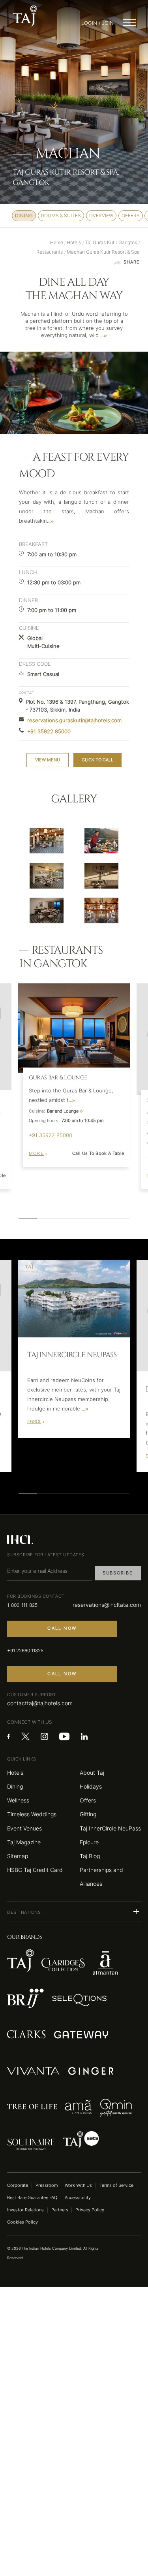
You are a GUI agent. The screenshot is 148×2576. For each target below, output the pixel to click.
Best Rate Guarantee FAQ (32, 2198)
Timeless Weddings (32, 1814)
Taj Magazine (24, 1842)
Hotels (15, 1773)
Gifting (88, 1814)
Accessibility (78, 2198)
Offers (88, 1800)
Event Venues (24, 1828)
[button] (74, 1911)
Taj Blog (90, 1856)
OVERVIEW (101, 216)
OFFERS (131, 216)
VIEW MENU (48, 760)
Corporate (18, 2185)
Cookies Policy (22, 2222)
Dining (15, 1786)
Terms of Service (116, 2185)
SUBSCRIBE (118, 1573)
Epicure (89, 1842)
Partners (60, 2210)
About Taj (92, 1773)
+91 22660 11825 (25, 1651)
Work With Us (78, 2185)
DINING (24, 216)
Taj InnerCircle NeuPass (110, 1828)
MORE (36, 1153)
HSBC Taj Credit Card (35, 1870)
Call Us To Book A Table (98, 1153)
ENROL (34, 1422)
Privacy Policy (90, 2210)
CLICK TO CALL (97, 760)
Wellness (18, 1800)
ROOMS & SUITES (61, 216)
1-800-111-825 (22, 1605)
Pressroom (47, 2185)
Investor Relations (25, 2210)
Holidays (91, 1786)
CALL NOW (62, 1628)
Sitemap (18, 1856)
